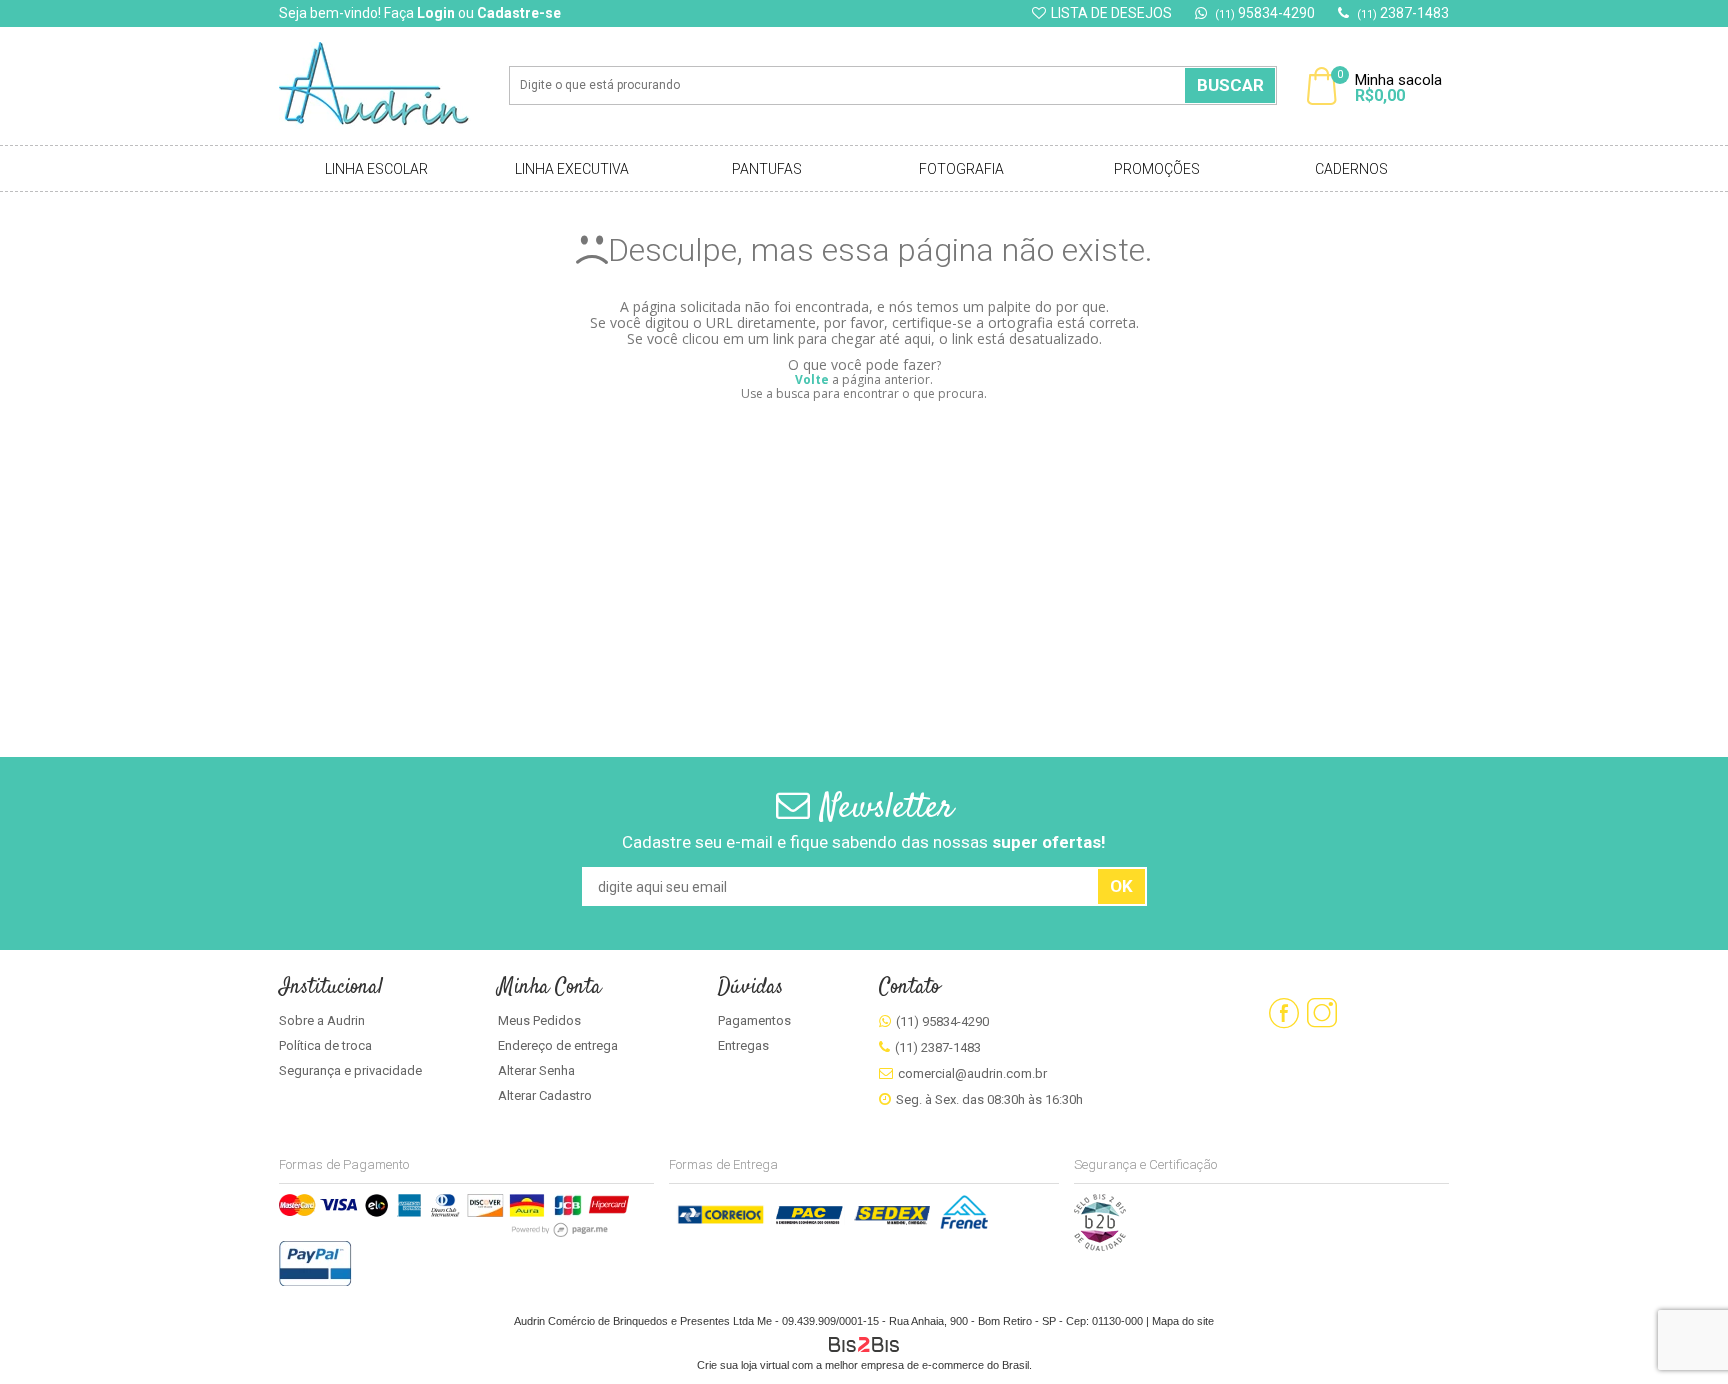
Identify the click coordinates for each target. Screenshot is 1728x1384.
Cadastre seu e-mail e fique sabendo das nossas (864, 842)
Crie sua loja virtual (743, 1365)
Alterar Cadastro (545, 1095)
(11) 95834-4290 (942, 1021)
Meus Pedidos (539, 1020)
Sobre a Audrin (322, 1020)
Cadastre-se (519, 13)
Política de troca (325, 1045)
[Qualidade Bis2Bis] (1100, 1247)
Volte (812, 379)
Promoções (1157, 169)
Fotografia (961, 169)
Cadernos (1351, 169)
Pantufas (767, 169)
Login (436, 13)
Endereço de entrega (558, 1045)
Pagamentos (754, 1020)
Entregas (743, 1045)
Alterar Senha (536, 1070)
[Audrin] (388, 86)
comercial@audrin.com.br (972, 1073)
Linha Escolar (376, 169)
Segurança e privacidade (350, 1070)
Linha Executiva (572, 169)
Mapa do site (1183, 1321)
